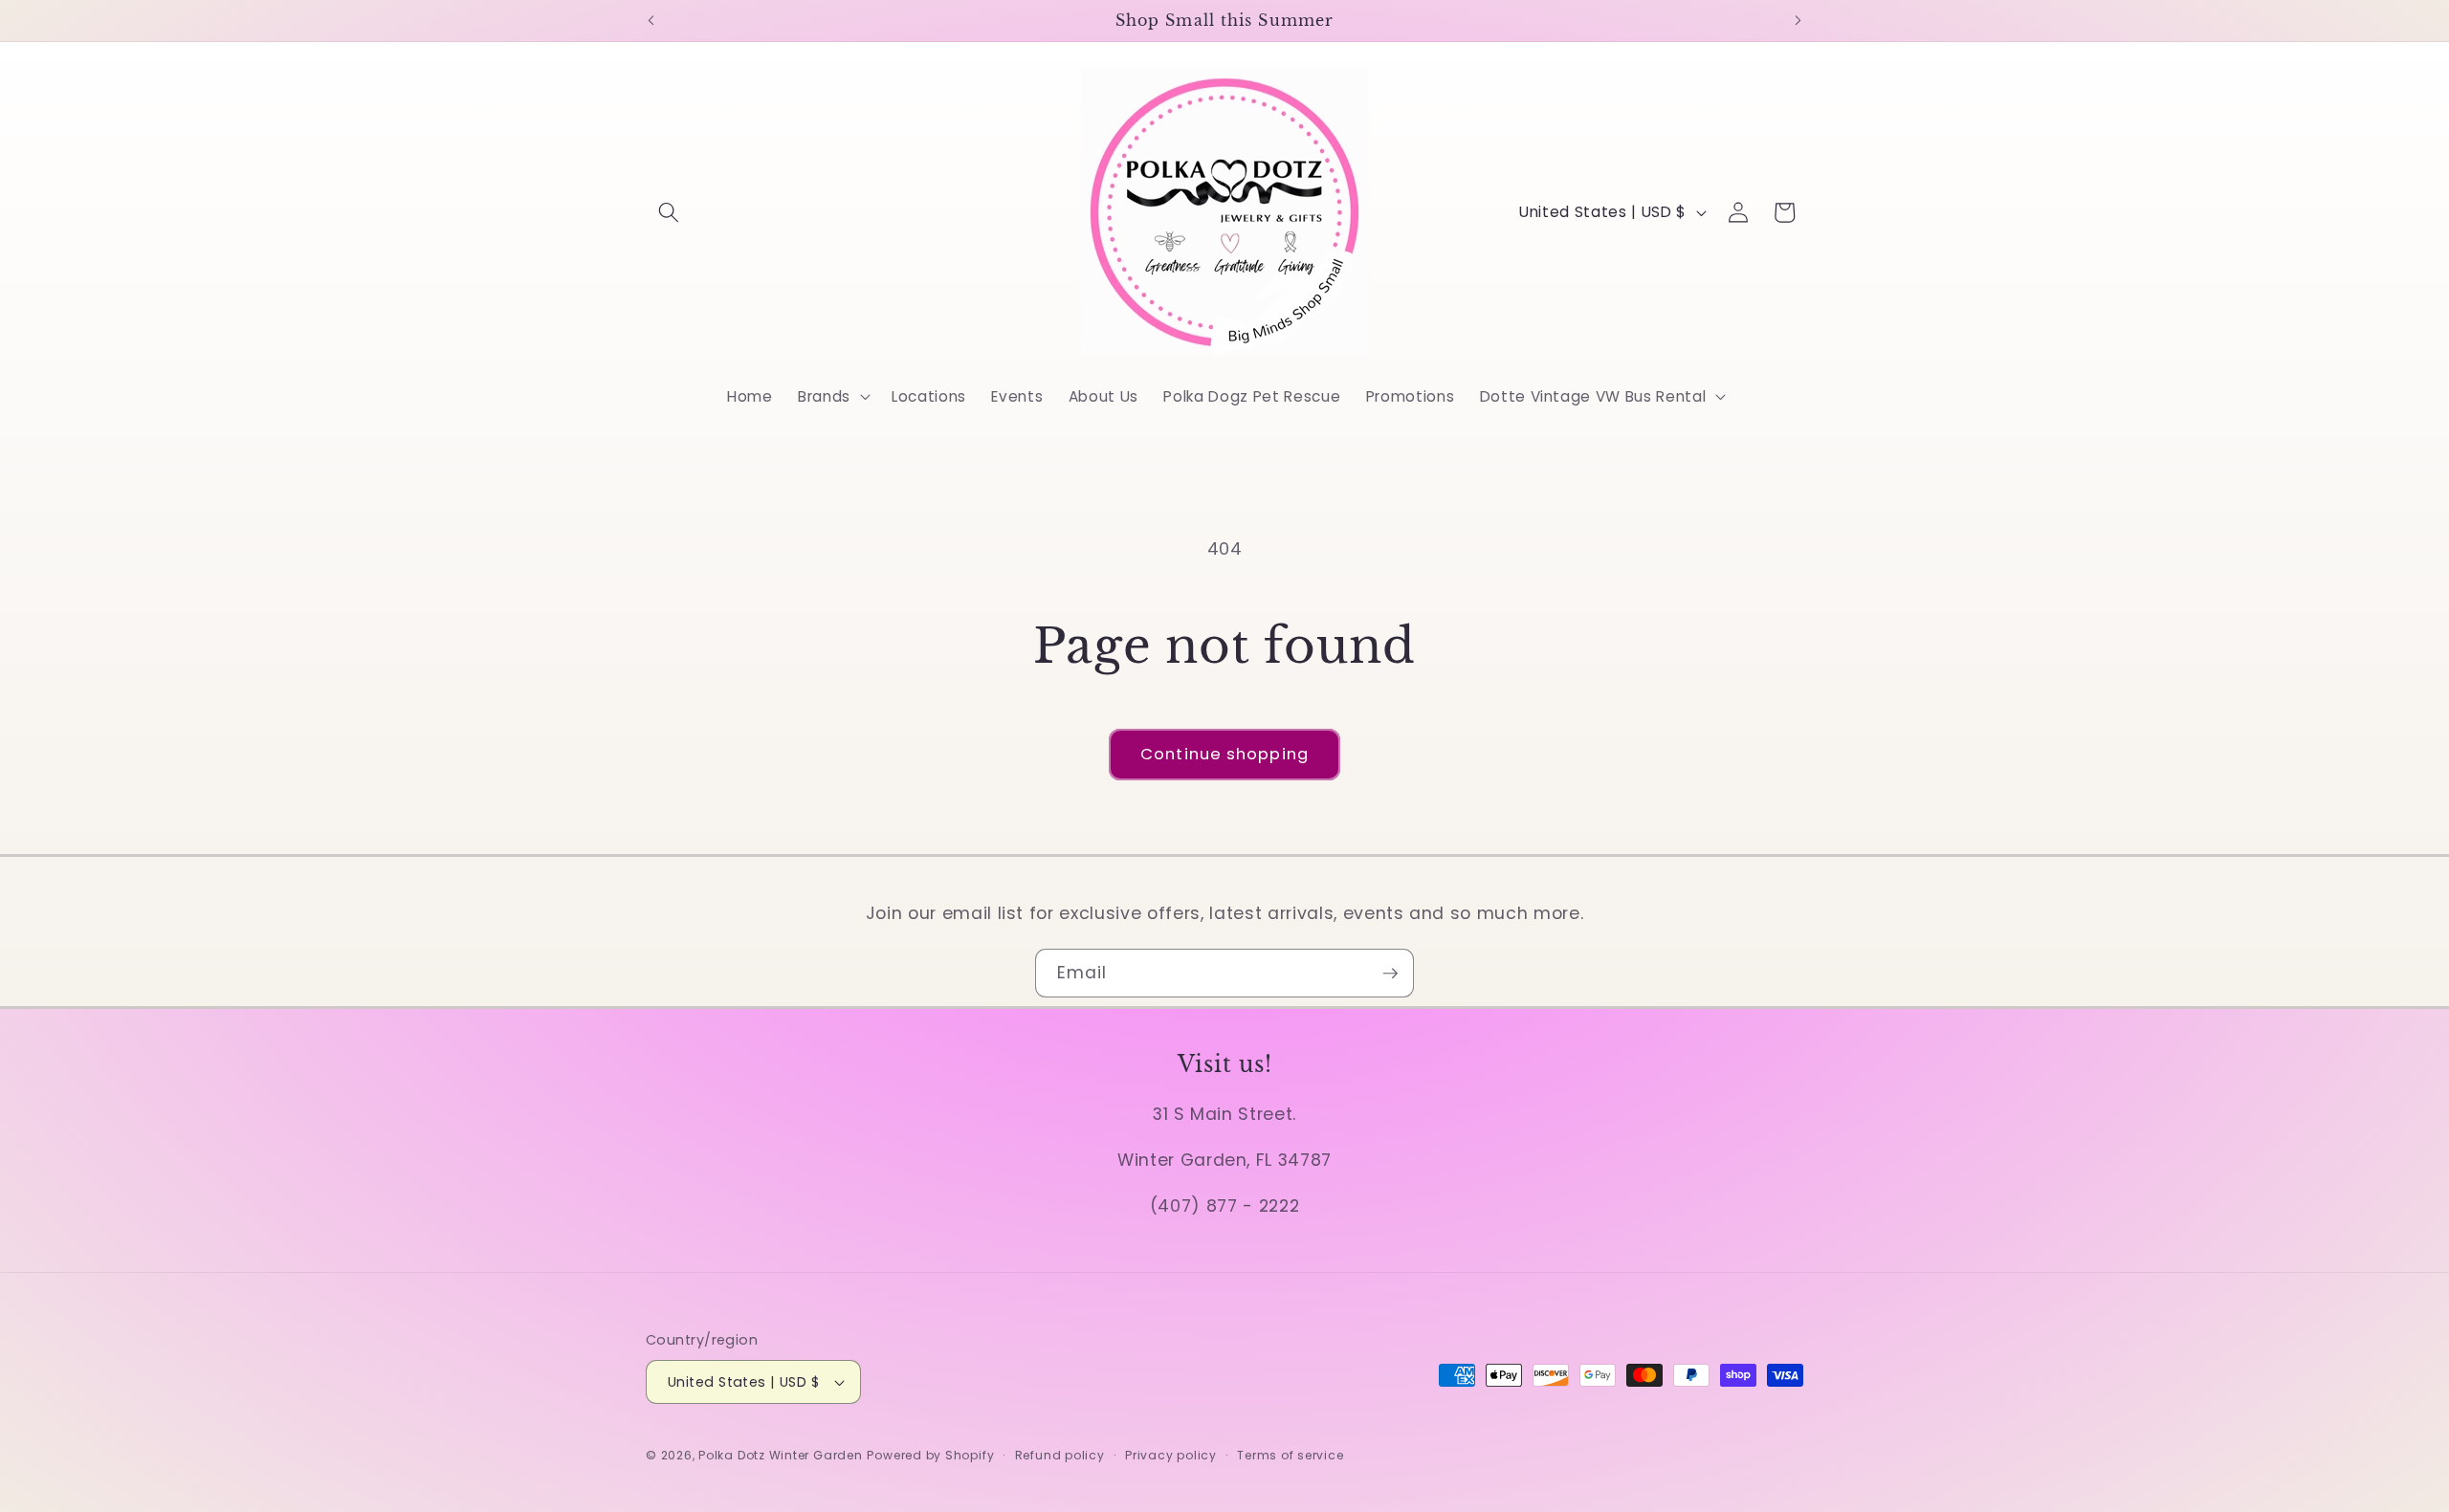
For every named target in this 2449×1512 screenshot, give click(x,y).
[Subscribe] (1390, 974)
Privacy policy (1171, 1455)
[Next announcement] (1798, 20)
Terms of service (1290, 1455)
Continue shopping (1224, 754)
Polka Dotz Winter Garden (780, 1455)
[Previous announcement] (651, 20)
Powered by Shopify (930, 1455)
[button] (669, 212)
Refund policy (1060, 1455)
